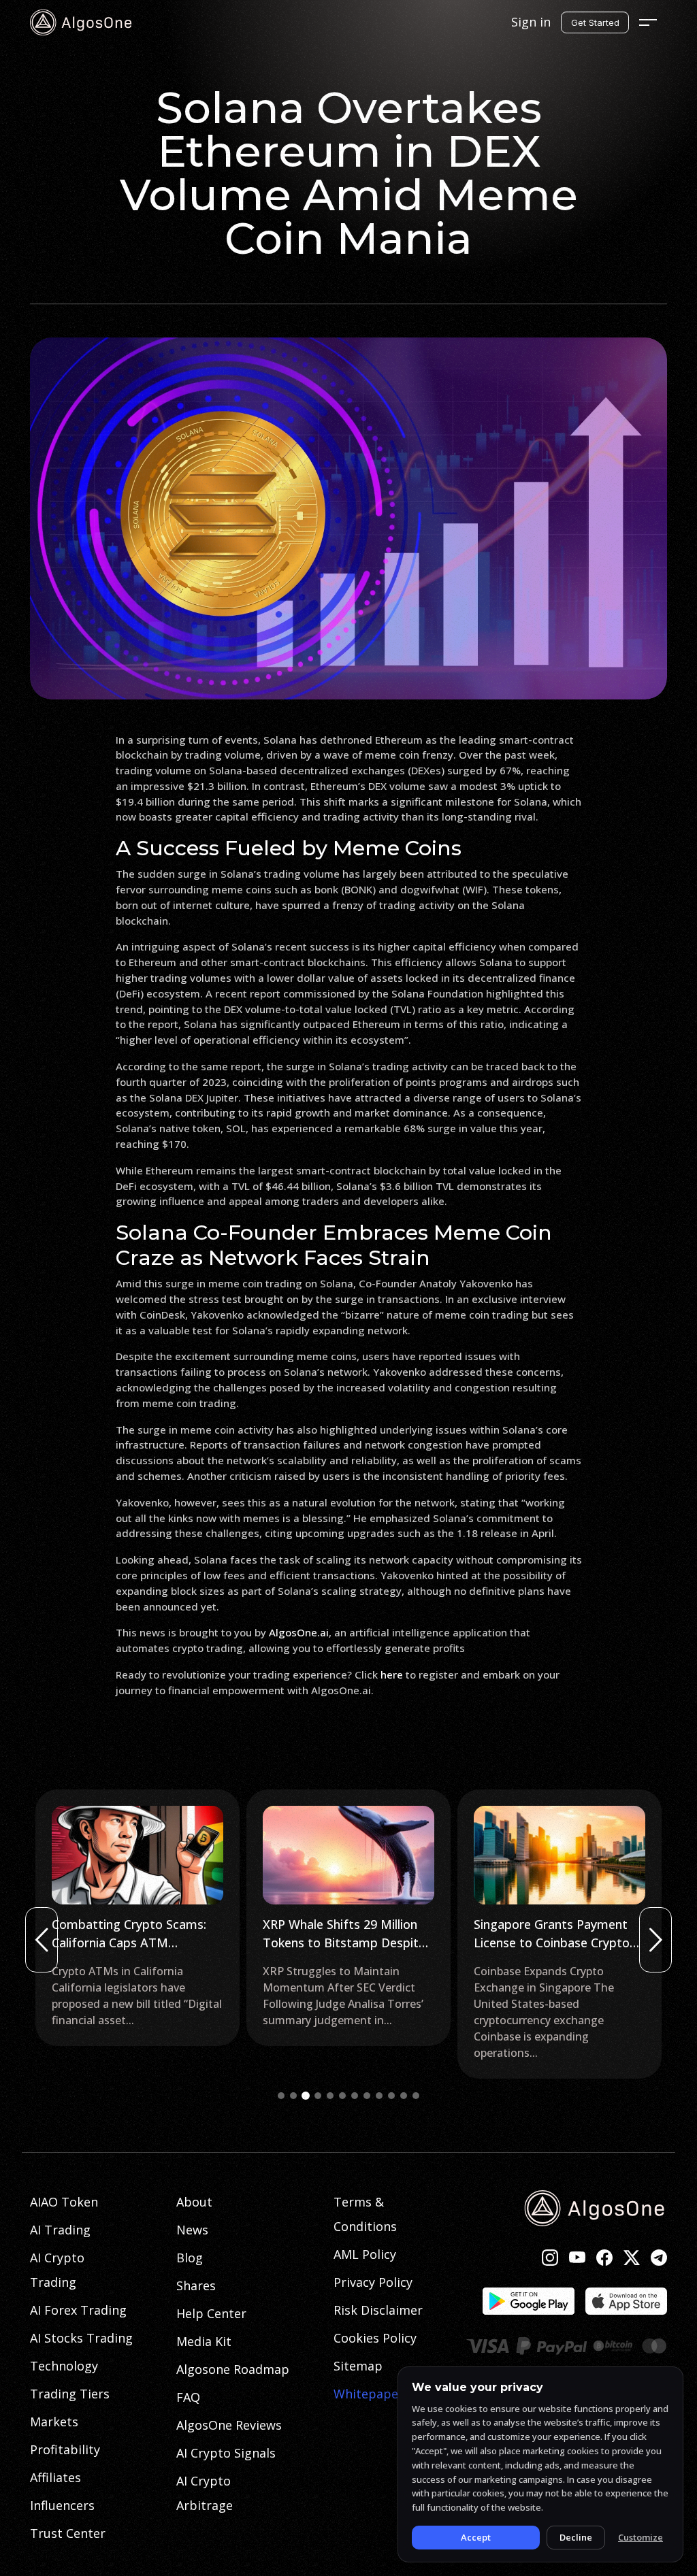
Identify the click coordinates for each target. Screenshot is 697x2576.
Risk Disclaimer (378, 2310)
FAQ (188, 2397)
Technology (64, 2366)
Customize (641, 2537)
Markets (54, 2422)
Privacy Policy (373, 2282)
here (392, 1674)
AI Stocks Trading (81, 2338)
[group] (137, 1918)
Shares (196, 2285)
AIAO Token (64, 2202)
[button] (281, 2096)
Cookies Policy (375, 2338)
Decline (576, 2537)
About (194, 2202)
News (192, 2230)
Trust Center (68, 2533)
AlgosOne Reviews (229, 2425)
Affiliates (55, 2477)
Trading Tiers (70, 2394)
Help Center (211, 2313)
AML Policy (365, 2254)
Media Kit (204, 2341)
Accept (476, 2537)
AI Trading (60, 2230)
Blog (190, 2258)
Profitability (65, 2449)
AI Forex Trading (78, 2310)
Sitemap (358, 2366)
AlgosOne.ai (299, 1632)
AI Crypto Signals (226, 2453)
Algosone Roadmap (233, 2369)
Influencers (62, 2505)
